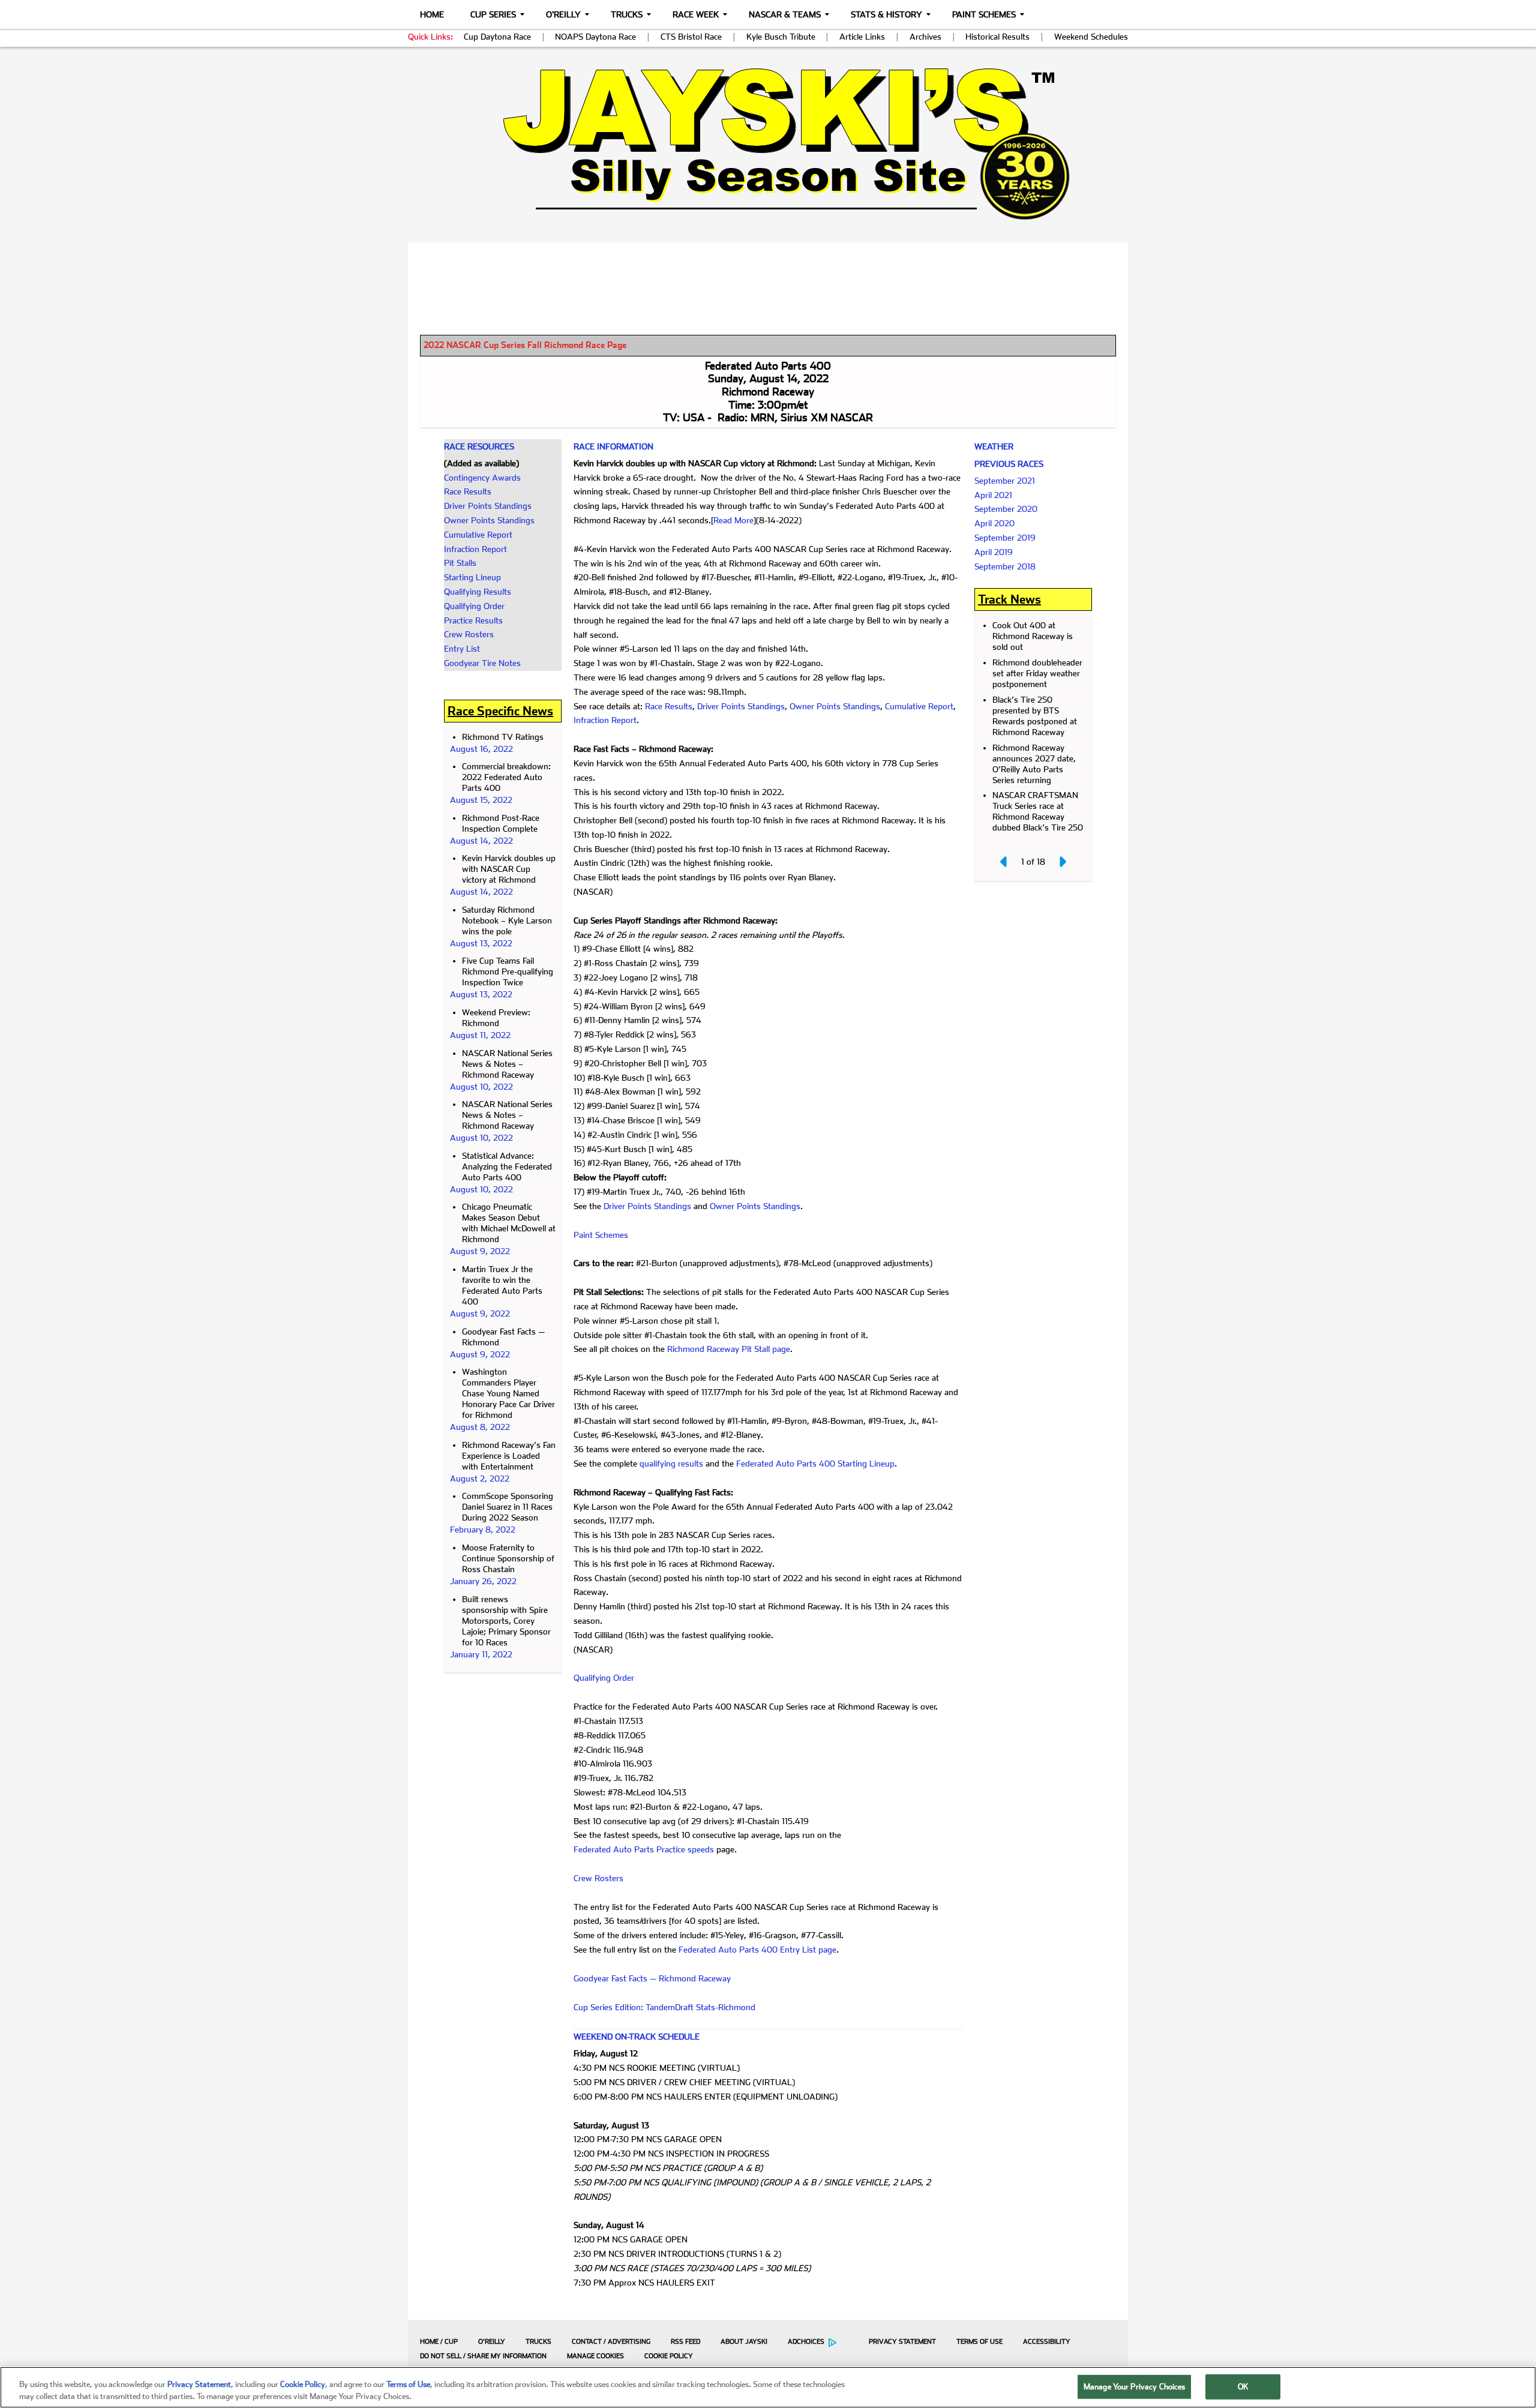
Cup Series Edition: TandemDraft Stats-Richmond (664, 2007)
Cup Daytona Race (497, 37)
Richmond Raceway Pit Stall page (729, 1349)
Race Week (696, 14)
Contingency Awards (482, 478)
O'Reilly (563, 14)
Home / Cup (439, 2342)
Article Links (862, 37)
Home (432, 14)
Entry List (462, 649)
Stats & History (886, 14)
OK (1243, 2387)
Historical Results (997, 37)
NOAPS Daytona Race (595, 37)
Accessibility (1047, 2342)
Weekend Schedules (1091, 37)
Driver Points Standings (488, 506)
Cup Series (493, 14)
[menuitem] (436, 2341)
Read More (733, 520)
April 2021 (993, 495)
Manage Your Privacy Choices (1135, 2387)
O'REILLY (492, 2342)
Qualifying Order (474, 606)
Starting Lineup (472, 577)
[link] (768, 144)
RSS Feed (685, 2342)
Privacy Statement (902, 2342)
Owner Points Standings (489, 520)
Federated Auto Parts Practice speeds (644, 1849)
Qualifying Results (478, 592)
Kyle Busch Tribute (781, 37)
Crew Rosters (469, 634)
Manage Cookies (595, 2356)
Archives (925, 37)
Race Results (468, 491)
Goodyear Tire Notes (482, 663)
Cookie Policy (669, 2356)
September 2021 (1005, 481)
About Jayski (744, 2342)
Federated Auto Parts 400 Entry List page (757, 1950)
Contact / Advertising (611, 2342)
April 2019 (994, 552)
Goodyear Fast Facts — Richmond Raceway (652, 1978)
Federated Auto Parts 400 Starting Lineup (815, 1464)
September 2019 (1005, 538)
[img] (768, 144)
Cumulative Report (478, 535)
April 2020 (994, 523)
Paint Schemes (984, 14)
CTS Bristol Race (691, 37)
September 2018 (1005, 566)
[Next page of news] (1062, 862)
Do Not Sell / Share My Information (483, 2356)
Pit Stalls (460, 563)
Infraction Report (475, 549)
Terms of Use (979, 2342)
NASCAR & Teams (785, 14)
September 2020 (1006, 509)
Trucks (627, 14)
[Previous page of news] (1004, 862)
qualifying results (671, 1464)
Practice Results (473, 620)
